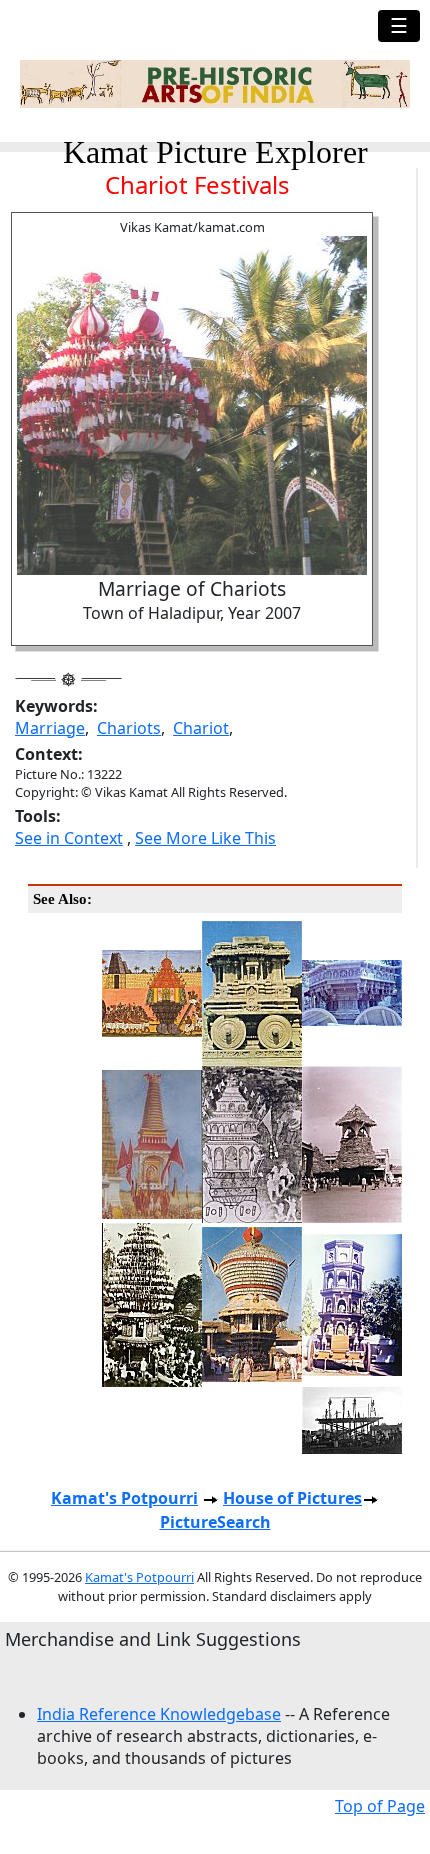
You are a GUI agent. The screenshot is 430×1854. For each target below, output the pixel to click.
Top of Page (380, 1806)
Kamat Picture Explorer (215, 152)
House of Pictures (292, 1498)
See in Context (69, 838)
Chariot (201, 728)
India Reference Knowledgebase (159, 1714)
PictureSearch (215, 1522)
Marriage (50, 728)
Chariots (129, 728)
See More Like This (205, 838)
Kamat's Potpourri (124, 1498)
